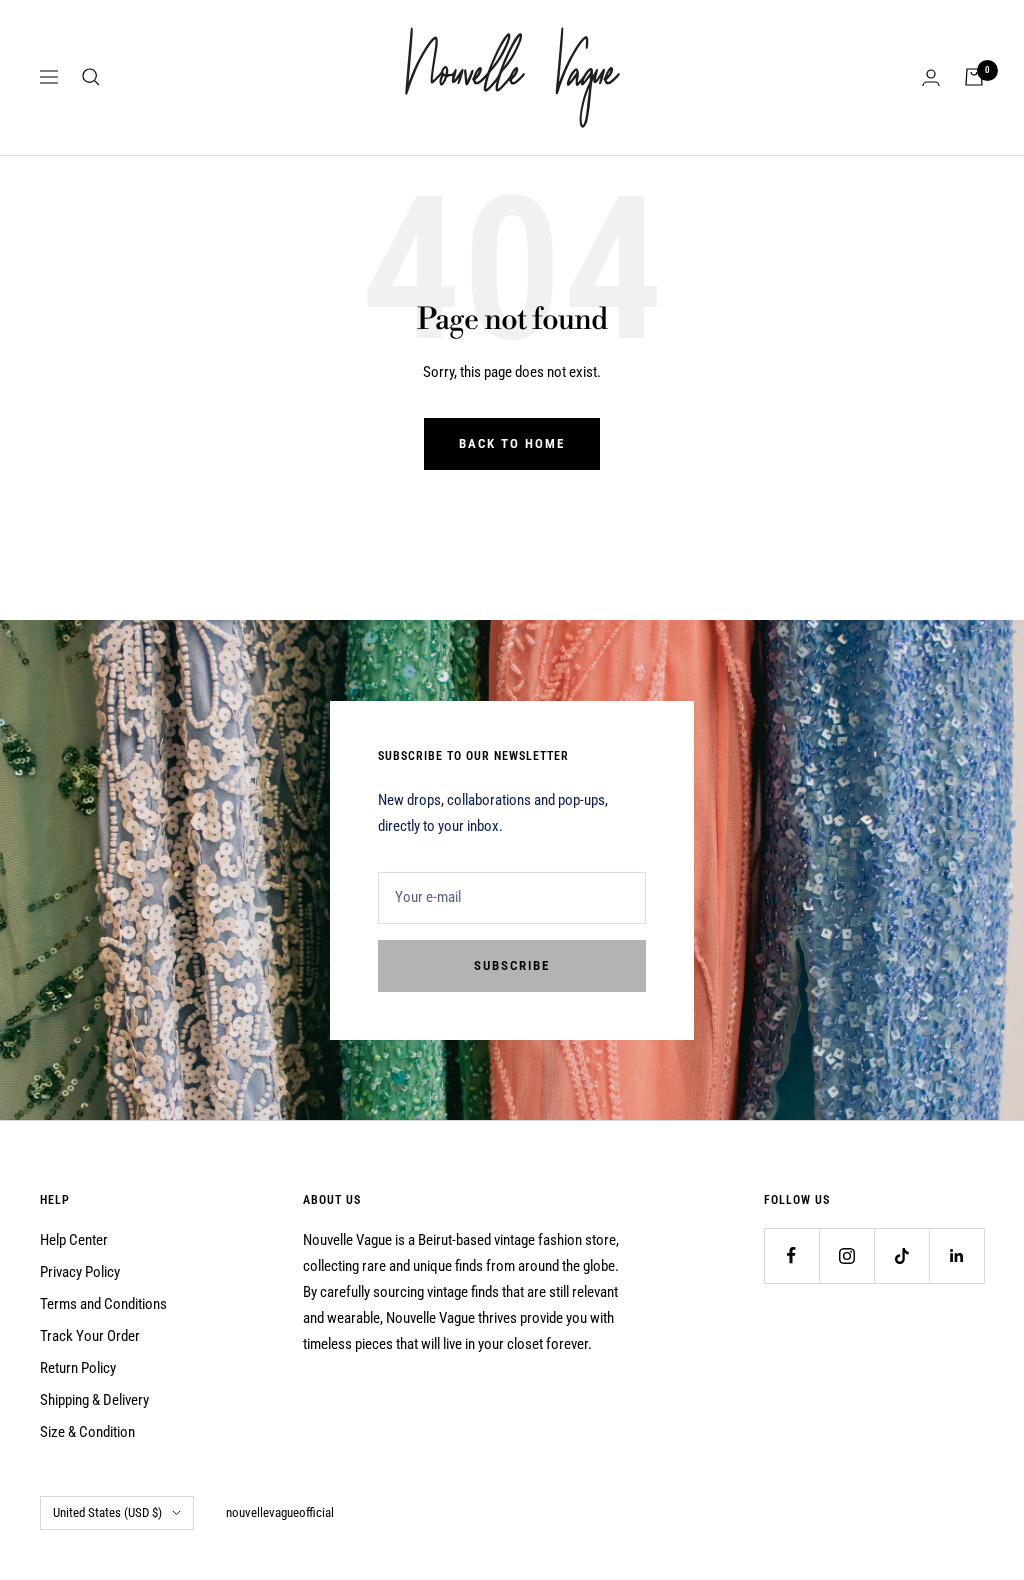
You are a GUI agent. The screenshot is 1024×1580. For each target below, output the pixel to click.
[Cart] (974, 77)
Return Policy (78, 1368)
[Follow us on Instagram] (846, 1255)
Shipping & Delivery (94, 1400)
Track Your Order (90, 1336)
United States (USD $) (107, 1512)
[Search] (91, 77)
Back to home (512, 443)
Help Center (74, 1240)
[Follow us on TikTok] (901, 1255)
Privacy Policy (80, 1272)
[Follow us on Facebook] (791, 1255)
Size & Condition (87, 1432)
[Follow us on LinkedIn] (956, 1255)
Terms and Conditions (103, 1304)
